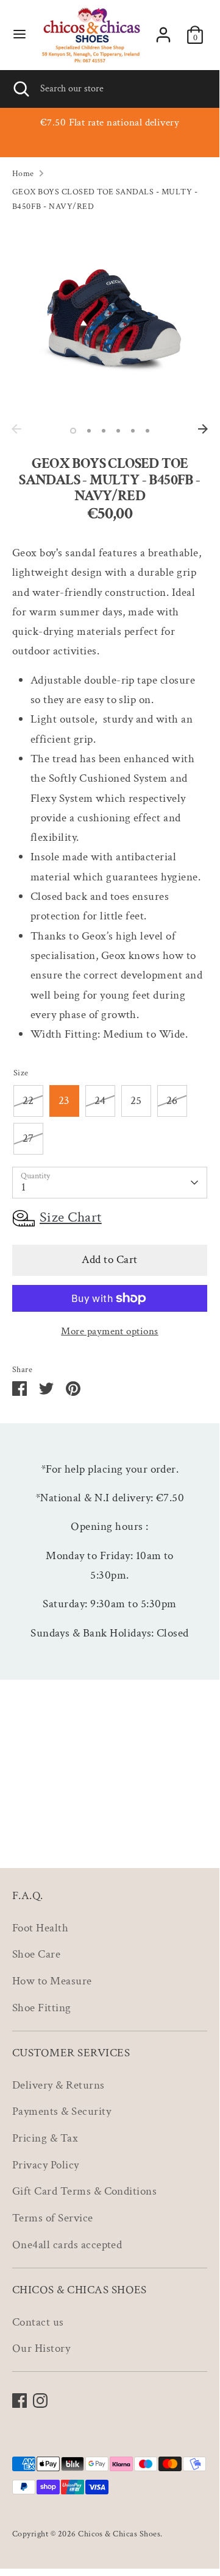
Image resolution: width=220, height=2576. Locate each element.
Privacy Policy (46, 2165)
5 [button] (133, 431)
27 (28, 1138)
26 (172, 1101)
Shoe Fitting (42, 2008)
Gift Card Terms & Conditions (84, 2191)
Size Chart (71, 1217)
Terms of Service (53, 2218)
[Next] (203, 429)
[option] (110, 320)
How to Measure (52, 1981)
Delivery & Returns (59, 2085)
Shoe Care (36, 1954)
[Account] (163, 32)
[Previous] (16, 429)
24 (100, 1101)
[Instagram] (40, 2401)
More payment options (110, 1331)
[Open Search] (20, 89)
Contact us (38, 2322)
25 (136, 1101)
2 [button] (89, 431)
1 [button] (73, 431)
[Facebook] (20, 2401)
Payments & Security (62, 2111)
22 (28, 1101)
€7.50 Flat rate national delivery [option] (110, 122)
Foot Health (40, 1928)
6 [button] (147, 431)
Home (23, 173)
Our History (41, 2348)
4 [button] (118, 431)
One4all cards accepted (67, 2245)
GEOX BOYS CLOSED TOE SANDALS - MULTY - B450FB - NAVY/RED (105, 199)
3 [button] (104, 431)
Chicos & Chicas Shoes (119, 2534)
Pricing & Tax (45, 2138)
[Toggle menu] (20, 35)
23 (64, 1101)
